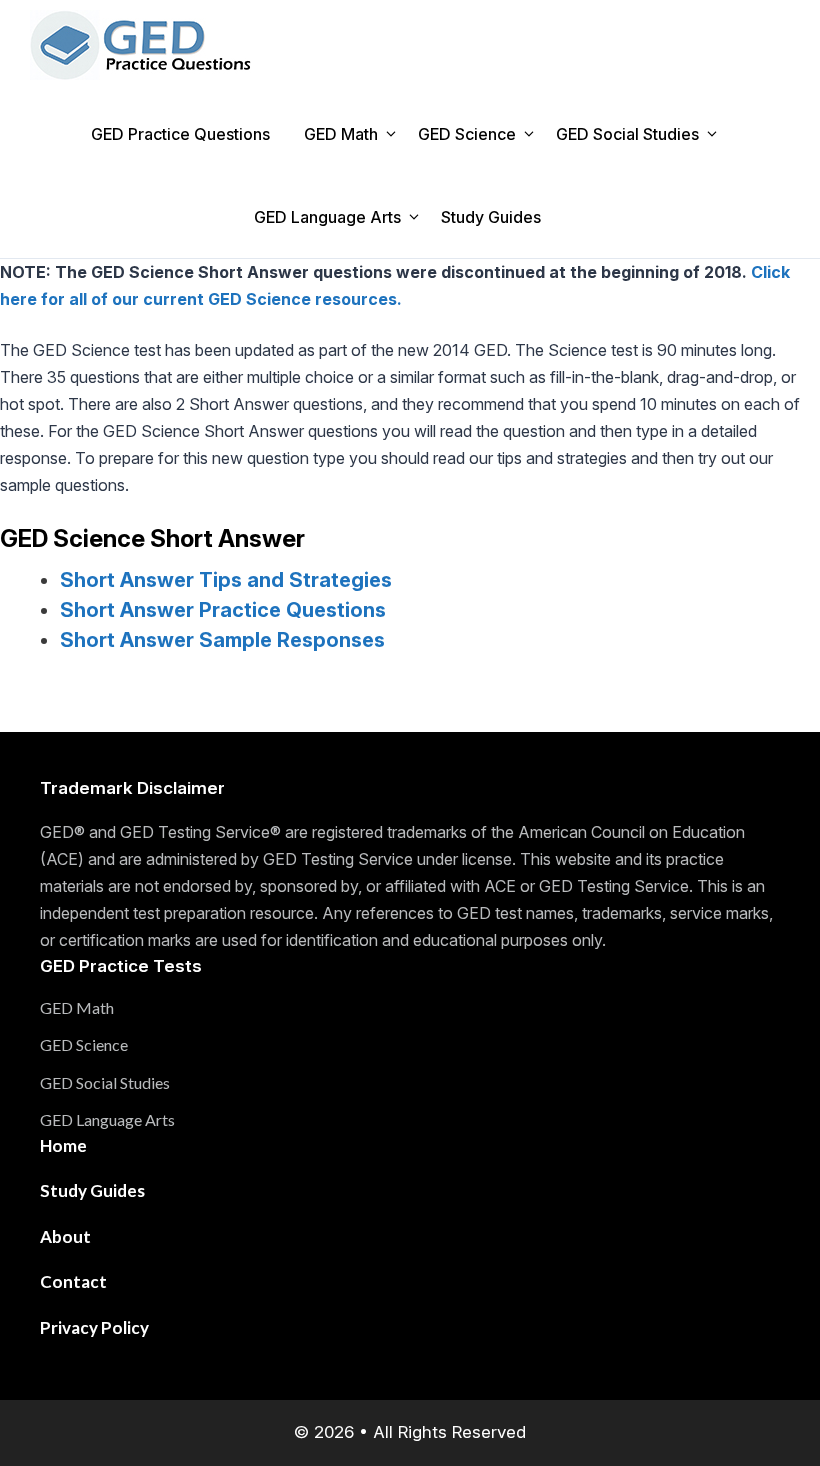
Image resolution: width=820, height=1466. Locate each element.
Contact (73, 1281)
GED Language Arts (327, 217)
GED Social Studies (627, 134)
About (65, 1236)
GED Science (467, 134)
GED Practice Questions (180, 134)
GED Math (341, 134)
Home (63, 1145)
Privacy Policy (94, 1327)
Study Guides (491, 217)
